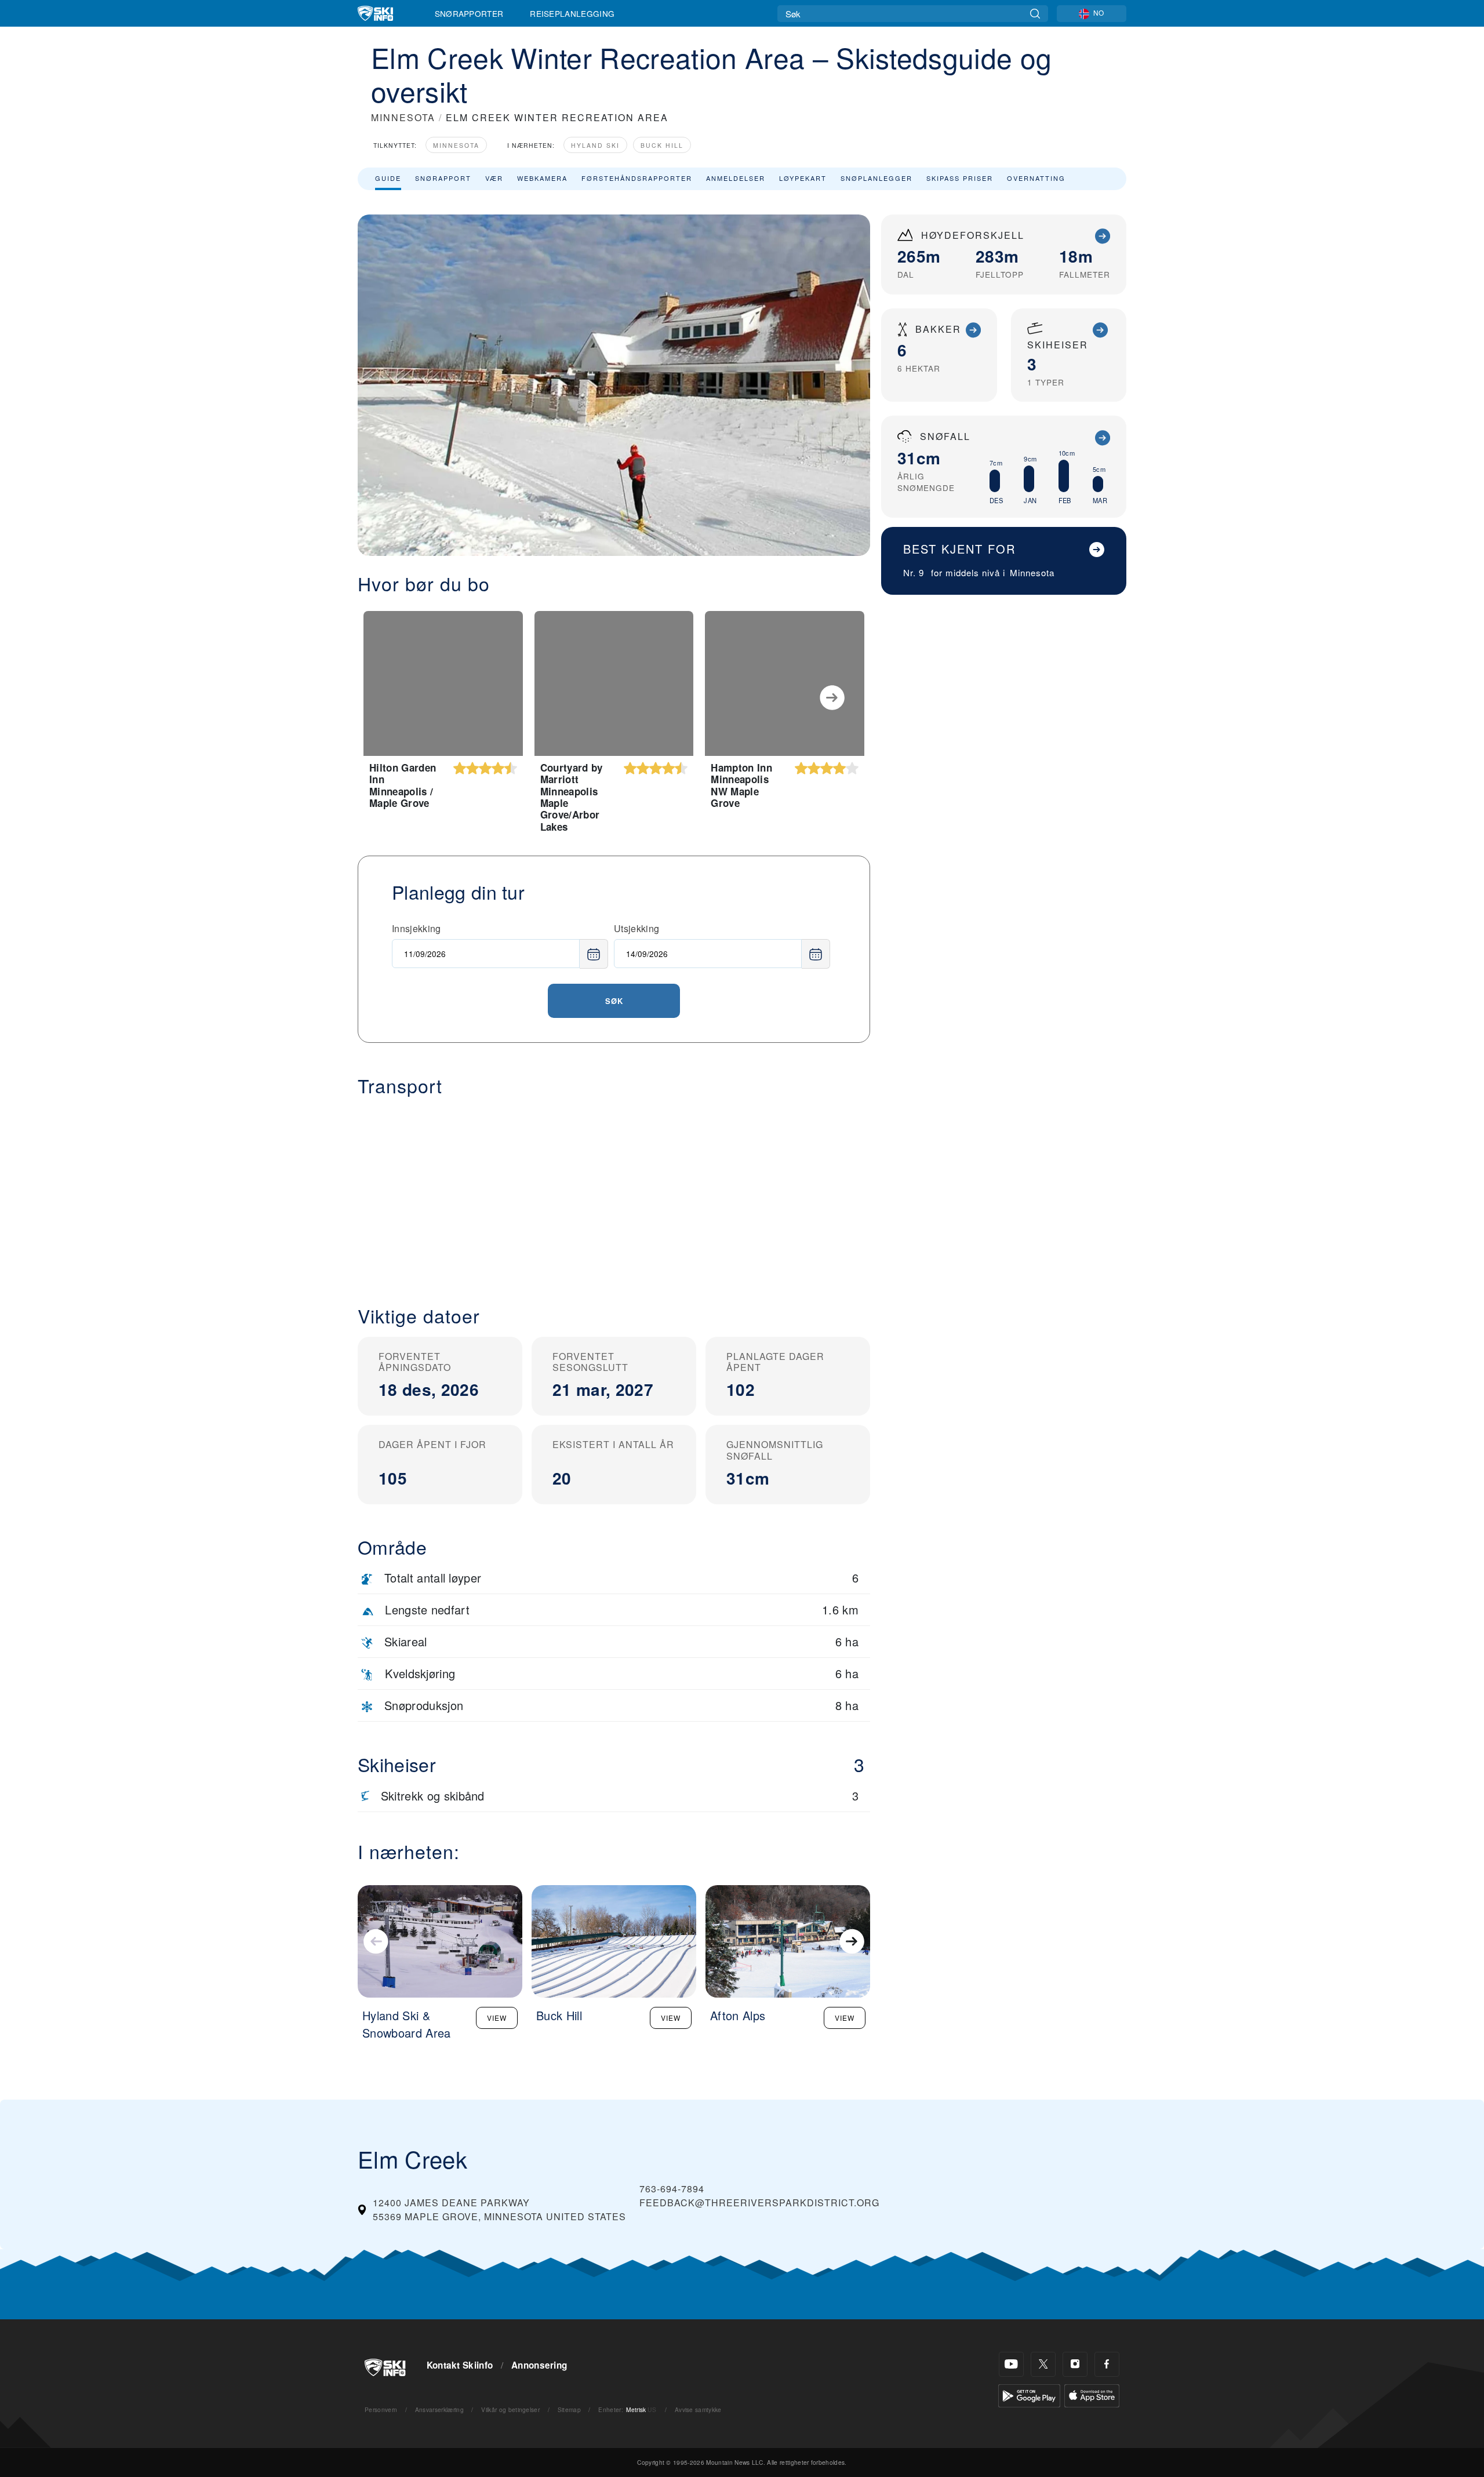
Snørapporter (469, 13)
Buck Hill (662, 145)
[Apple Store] (1092, 2394)
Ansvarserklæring (439, 2409)
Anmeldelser (736, 178)
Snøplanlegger (876, 178)
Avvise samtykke (698, 2409)
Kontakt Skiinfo (460, 2365)
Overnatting (1036, 178)
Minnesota (456, 145)
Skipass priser (960, 178)
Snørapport (443, 178)
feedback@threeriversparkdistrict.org (759, 2203)
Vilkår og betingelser (510, 2409)
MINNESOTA (403, 117)
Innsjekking (417, 928)
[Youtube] (1011, 2364)
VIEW (497, 2018)
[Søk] (1035, 14)
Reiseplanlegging (572, 13)
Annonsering (539, 2365)
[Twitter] (1043, 2364)
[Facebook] (1107, 2364)
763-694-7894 (672, 2189)
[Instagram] (1075, 2364)
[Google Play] (1029, 2394)
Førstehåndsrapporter (637, 178)
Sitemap (569, 2409)
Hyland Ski (595, 145)
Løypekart (803, 178)
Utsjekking (636, 928)
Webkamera (542, 178)
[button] (614, 1192)
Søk (614, 1001)
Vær (494, 178)
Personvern (381, 2409)
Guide (388, 178)
